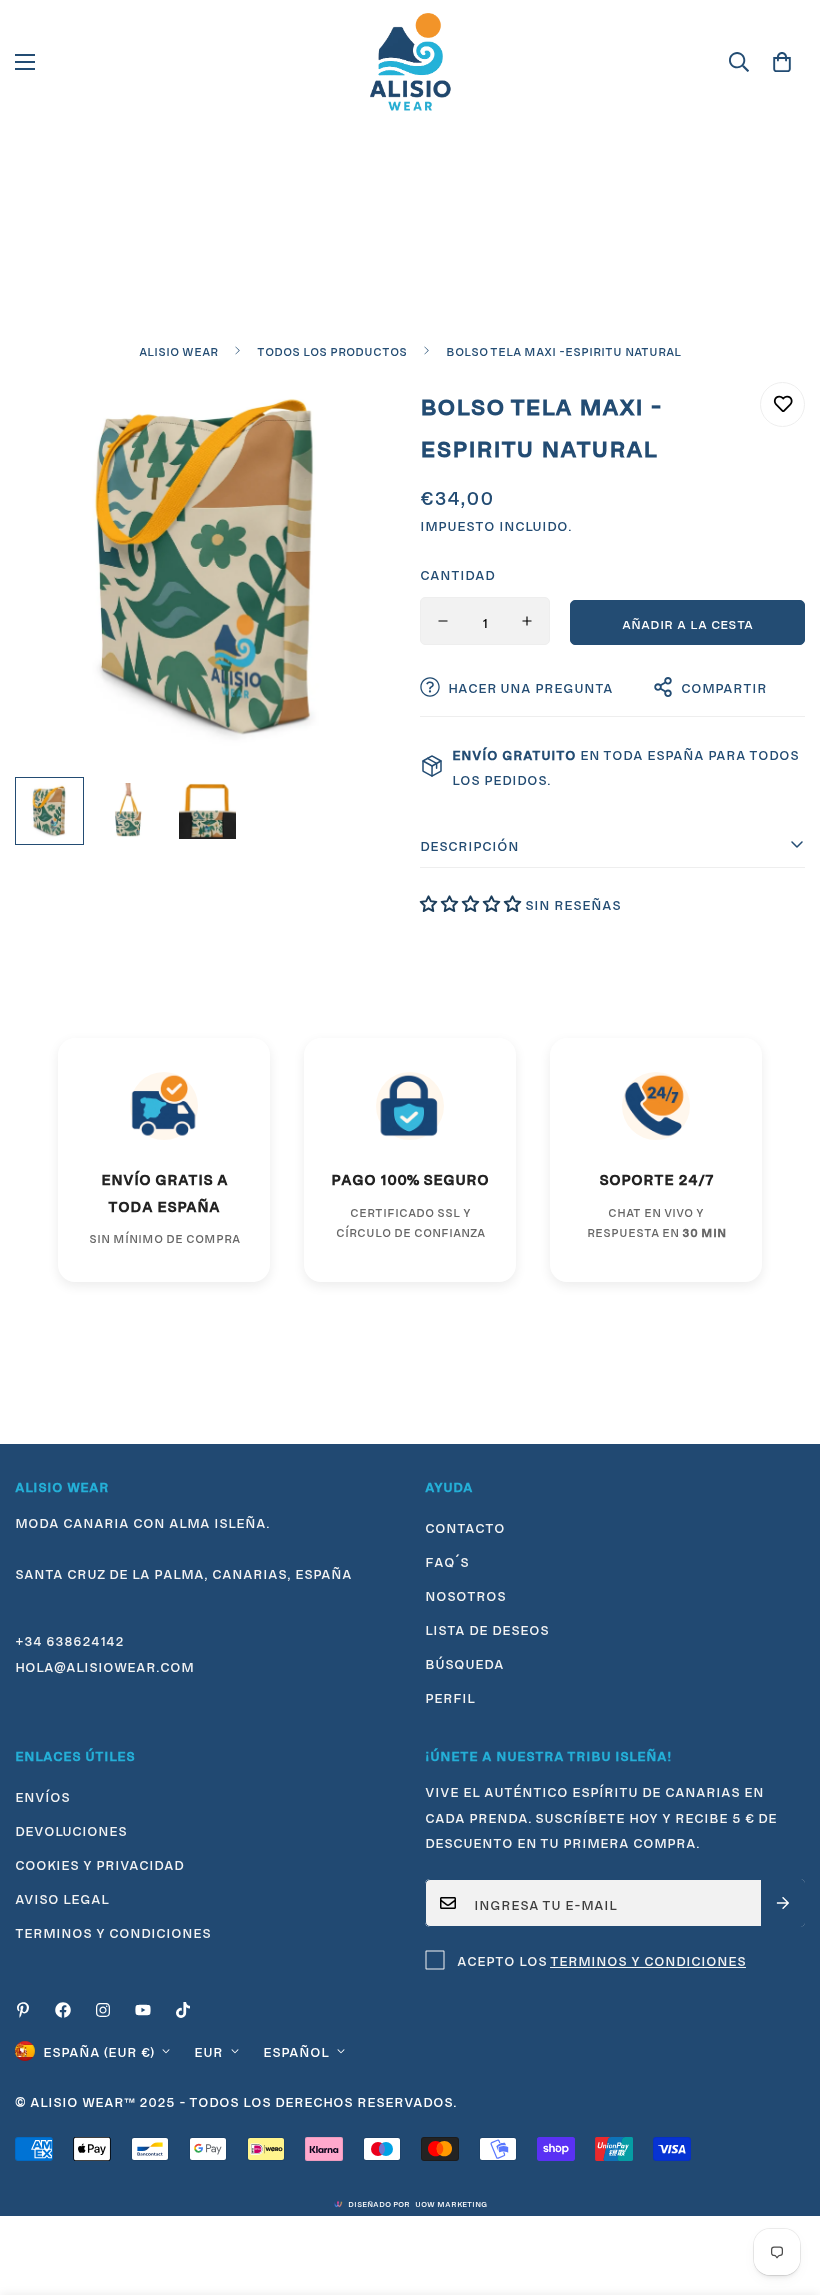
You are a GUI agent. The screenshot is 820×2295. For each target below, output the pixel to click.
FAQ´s (447, 1560)
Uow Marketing (451, 2203)
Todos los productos (332, 350)
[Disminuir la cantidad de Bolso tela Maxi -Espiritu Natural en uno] (443, 621)
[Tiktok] (183, 2010)
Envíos (42, 1795)
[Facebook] (63, 2010)
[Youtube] (143, 2010)
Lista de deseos (487, 1628)
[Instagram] (103, 2010)
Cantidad (457, 573)
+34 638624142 (69, 1639)
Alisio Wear (178, 350)
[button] (782, 62)
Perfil (450, 1696)
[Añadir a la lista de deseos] (782, 404)
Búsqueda (464, 1662)
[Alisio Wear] (410, 62)
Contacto (465, 1526)
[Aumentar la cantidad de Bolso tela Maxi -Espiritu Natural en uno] (527, 621)
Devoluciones (71, 1829)
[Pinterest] (23, 2010)
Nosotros (465, 1594)
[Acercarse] (357, 419)
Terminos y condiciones (113, 1931)
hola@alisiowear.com (104, 1665)
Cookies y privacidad (99, 1863)
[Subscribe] (783, 1903)
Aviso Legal (62, 1897)
